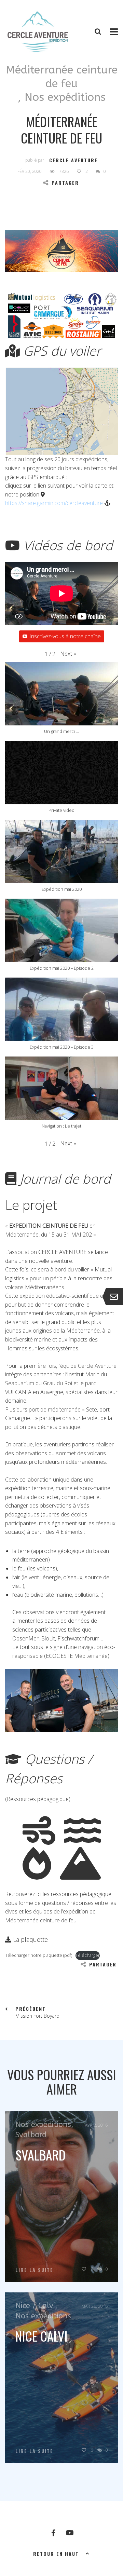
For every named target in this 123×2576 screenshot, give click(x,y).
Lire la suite (34, 2270)
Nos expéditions (65, 97)
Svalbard (31, 2135)
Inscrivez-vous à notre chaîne (65, 636)
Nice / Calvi (35, 2306)
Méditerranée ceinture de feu (62, 77)
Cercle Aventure (73, 160)
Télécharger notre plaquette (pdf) (39, 1955)
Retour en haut (56, 2554)
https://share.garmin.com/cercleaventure (54, 503)
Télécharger (88, 1955)
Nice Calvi (42, 2336)
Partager (65, 183)
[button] (68, 654)
